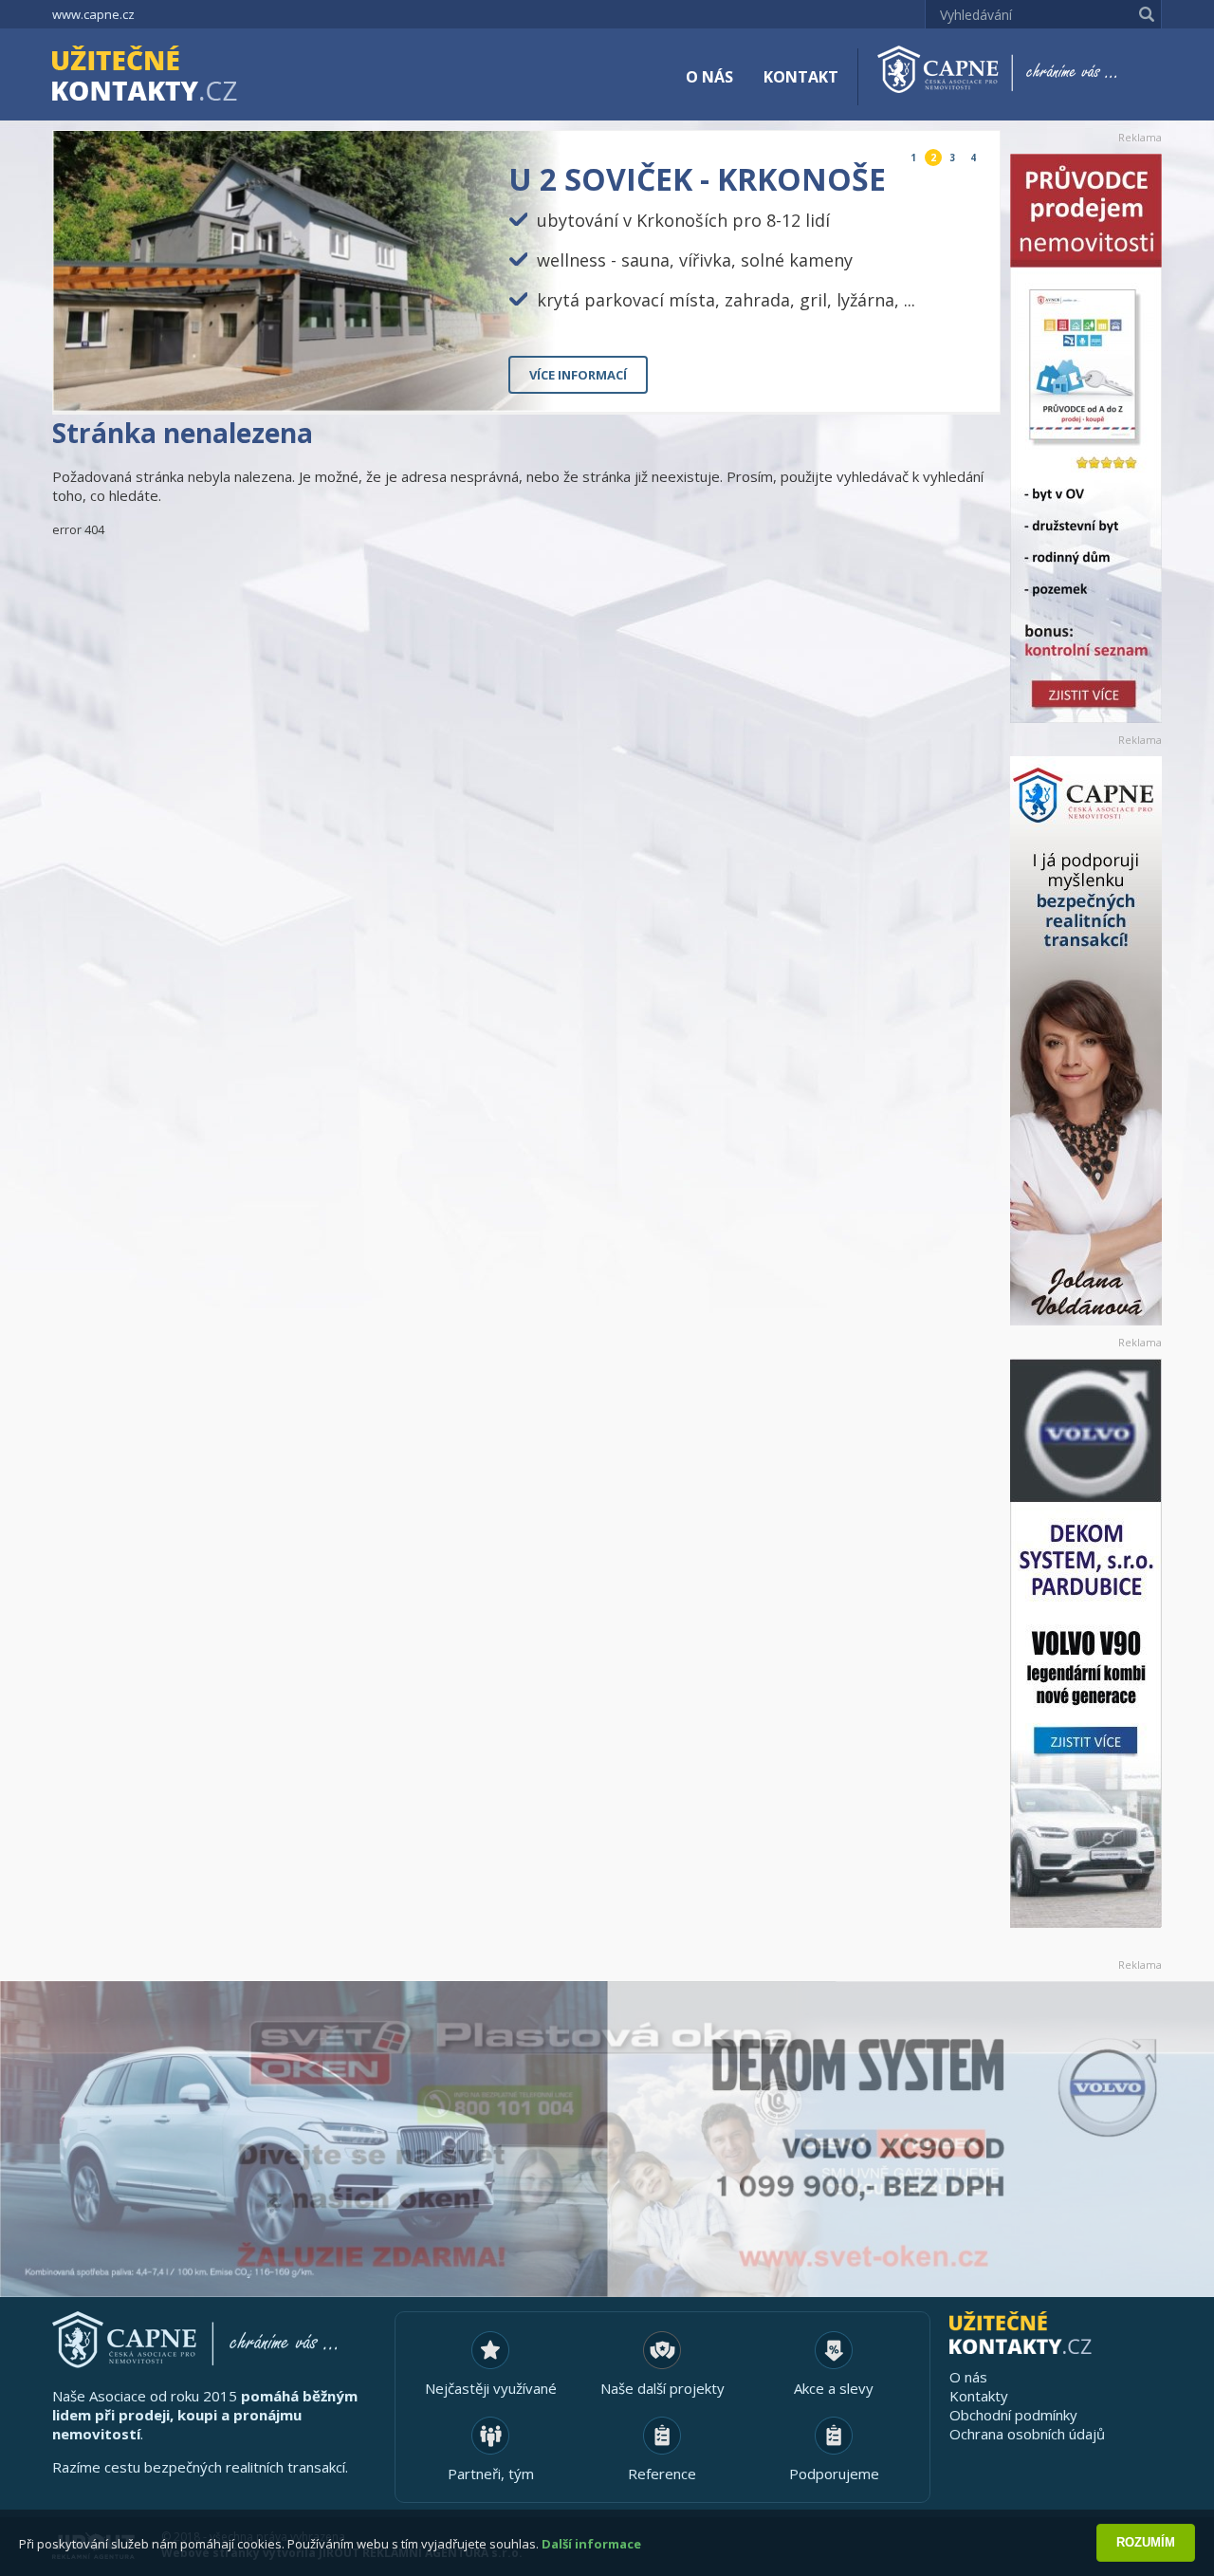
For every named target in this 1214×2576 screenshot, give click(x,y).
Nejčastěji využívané (491, 2388)
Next (970, 382)
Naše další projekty (662, 2388)
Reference (662, 2474)
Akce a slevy (834, 2388)
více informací (578, 375)
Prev (941, 382)
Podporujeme (834, 2474)
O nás (709, 77)
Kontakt (801, 77)
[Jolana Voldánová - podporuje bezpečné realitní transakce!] (1086, 1041)
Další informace (591, 2544)
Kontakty (979, 2396)
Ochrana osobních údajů (1027, 2434)
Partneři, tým (491, 2474)
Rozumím (1146, 2542)
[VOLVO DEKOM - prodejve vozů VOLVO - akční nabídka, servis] (1086, 1643)
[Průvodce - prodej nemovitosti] (1086, 438)
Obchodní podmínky (1013, 2415)
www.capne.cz (93, 14)
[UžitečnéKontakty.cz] (172, 76)
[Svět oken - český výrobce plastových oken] (607, 2139)
